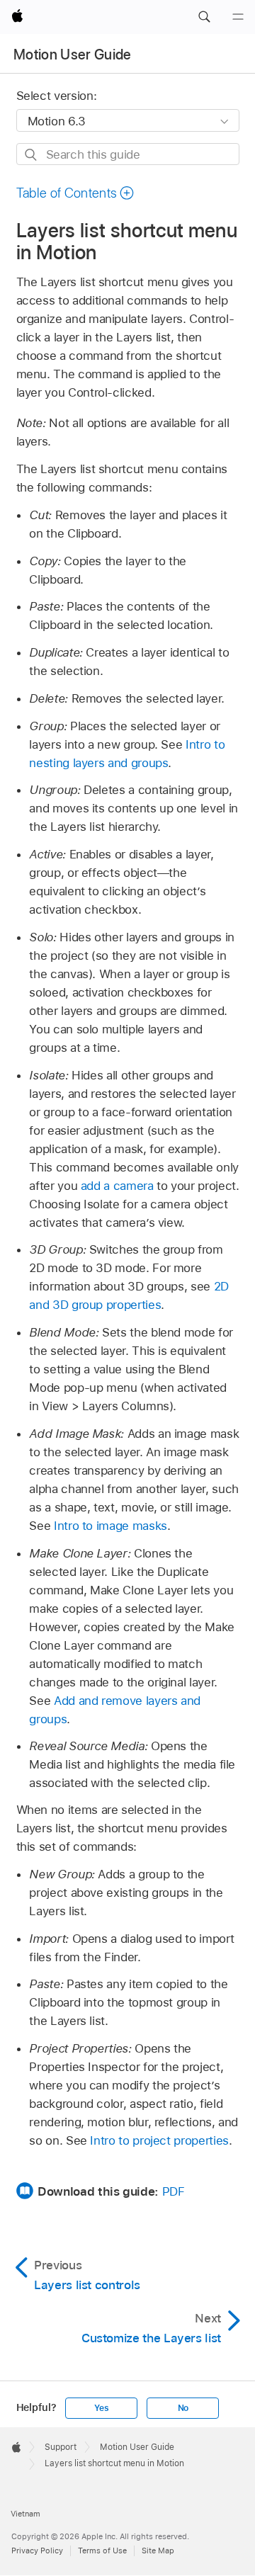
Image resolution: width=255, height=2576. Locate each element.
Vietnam (25, 2514)
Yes (101, 2408)
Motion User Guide (73, 55)
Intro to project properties (159, 2140)
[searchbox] (128, 154)
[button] (204, 17)
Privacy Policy (37, 2551)
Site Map (158, 2551)
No (183, 2408)
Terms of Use (102, 2551)
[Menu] (238, 17)
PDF (174, 2191)
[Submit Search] (32, 155)
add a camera (117, 1186)
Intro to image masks (110, 1526)
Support (61, 2447)
